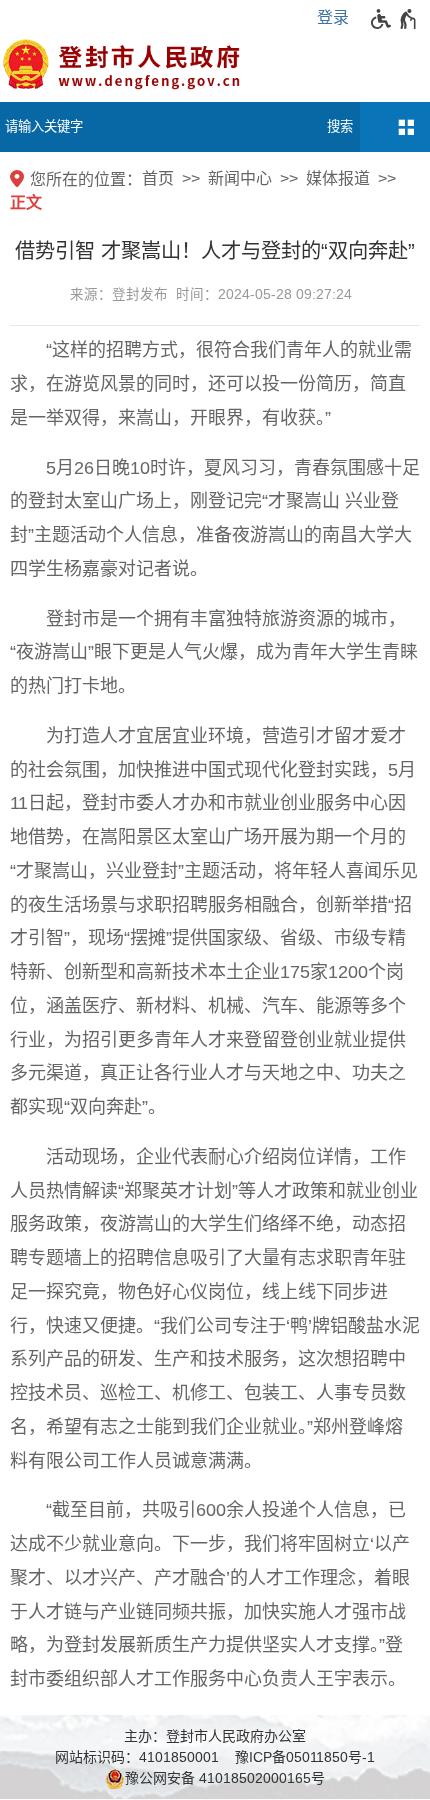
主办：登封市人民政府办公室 (215, 1736)
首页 (158, 178)
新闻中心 (240, 178)
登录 (333, 17)
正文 (26, 202)
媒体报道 (338, 178)
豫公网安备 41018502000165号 (225, 1778)
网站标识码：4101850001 (137, 1757)
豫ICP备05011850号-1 (305, 1757)
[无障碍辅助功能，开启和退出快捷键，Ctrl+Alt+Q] (394, 19)
